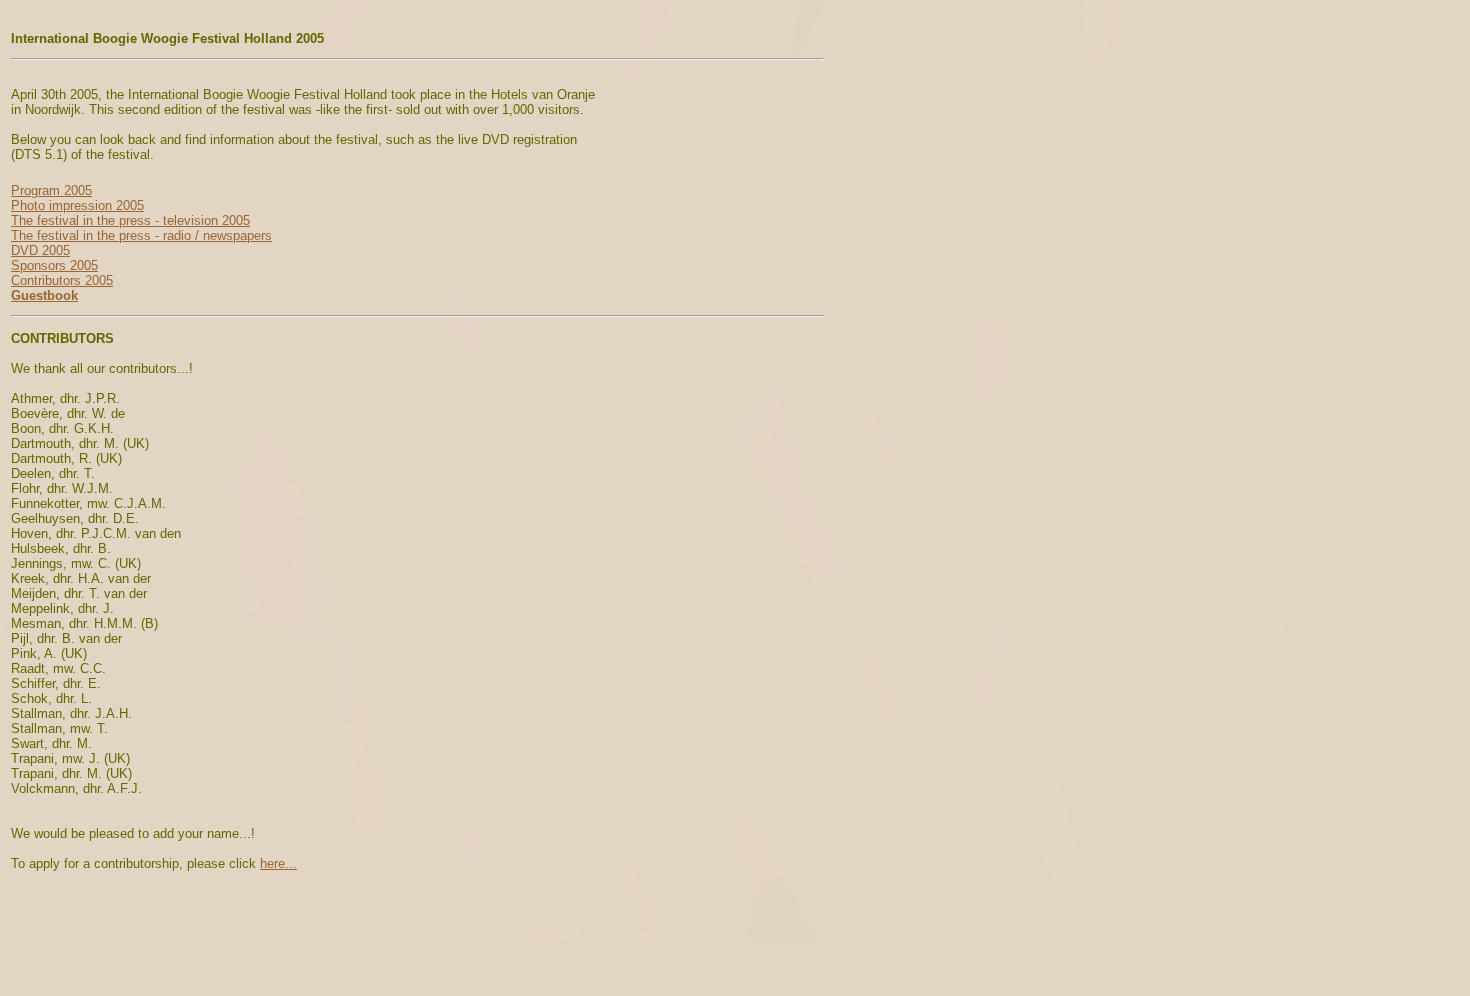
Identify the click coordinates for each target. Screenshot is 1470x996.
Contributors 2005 (62, 280)
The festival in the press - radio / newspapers (141, 235)
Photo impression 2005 (77, 205)
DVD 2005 (40, 250)
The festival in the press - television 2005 (130, 220)
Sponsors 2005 (54, 265)
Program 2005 (51, 190)
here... (278, 863)
